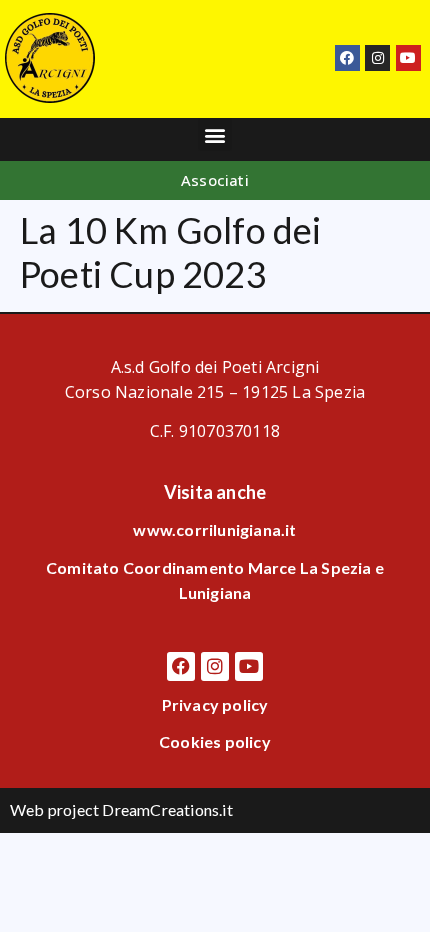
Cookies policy (215, 741)
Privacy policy (215, 704)
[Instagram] (377, 57)
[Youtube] (408, 57)
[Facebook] (347, 57)
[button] (214, 134)
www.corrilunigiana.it (214, 529)
